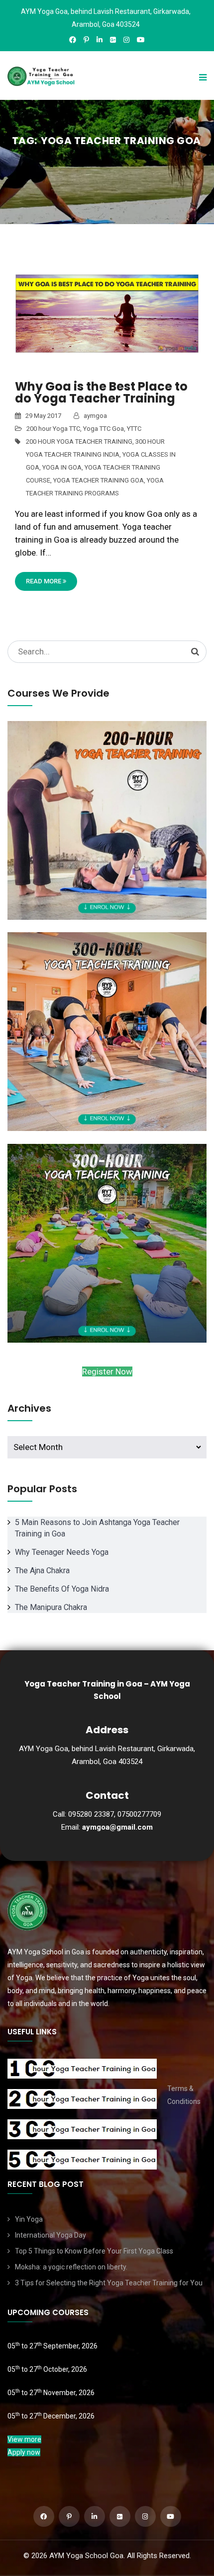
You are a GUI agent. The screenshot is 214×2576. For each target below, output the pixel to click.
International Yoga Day (51, 2235)
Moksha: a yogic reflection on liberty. (71, 2267)
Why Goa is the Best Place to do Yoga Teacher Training (101, 392)
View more (24, 2439)
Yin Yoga (29, 2219)
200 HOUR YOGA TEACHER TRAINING (79, 442)
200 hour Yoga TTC (53, 429)
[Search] (195, 651)
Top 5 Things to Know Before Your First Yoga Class (94, 2251)
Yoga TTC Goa (104, 429)
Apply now (24, 2452)
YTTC (134, 429)
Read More (44, 581)
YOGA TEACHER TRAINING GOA (99, 480)
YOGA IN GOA (62, 467)
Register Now (107, 1371)
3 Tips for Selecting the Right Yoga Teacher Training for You (109, 2283)
